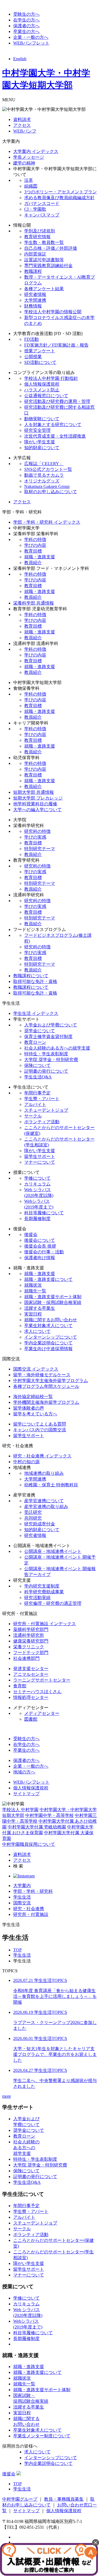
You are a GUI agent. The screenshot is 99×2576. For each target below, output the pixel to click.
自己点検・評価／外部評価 (51, 248)
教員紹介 (33, 563)
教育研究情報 (37, 237)
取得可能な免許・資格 (35, 981)
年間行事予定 (37, 1093)
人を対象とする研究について (53, 425)
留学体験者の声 (29, 1408)
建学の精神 (24, 163)
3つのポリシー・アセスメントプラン (61, 192)
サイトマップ (26, 1794)
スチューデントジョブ (46, 1110)
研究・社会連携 (29, 1909)
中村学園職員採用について (29, 1844)
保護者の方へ (26, 26)
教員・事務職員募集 (64, 2499)
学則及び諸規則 (40, 231)
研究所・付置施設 (31, 1914)
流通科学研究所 (29, 1635)
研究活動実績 (37, 1598)
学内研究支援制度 (42, 1586)
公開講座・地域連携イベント (53, 1551)
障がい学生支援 (40, 442)
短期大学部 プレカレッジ (38, 798)
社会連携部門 (26, 1658)
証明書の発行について (46, 1071)
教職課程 (33, 271)
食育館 (20, 1686)
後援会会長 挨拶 (40, 1246)
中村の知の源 (26, 1462)
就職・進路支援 (40, 557)
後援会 (31, 1235)
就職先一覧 (35, 1291)
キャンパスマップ (42, 215)
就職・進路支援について (48, 1279)
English (20, 59)
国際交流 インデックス (36, 1369)
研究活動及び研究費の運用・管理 (57, 401)
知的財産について (42, 448)
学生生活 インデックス (36, 1013)
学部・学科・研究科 (33, 1891)
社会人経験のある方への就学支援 (57, 1048)
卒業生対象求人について (48, 1326)
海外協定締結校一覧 (33, 1397)
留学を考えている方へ (35, 1414)
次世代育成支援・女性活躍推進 (55, 436)
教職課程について (31, 976)
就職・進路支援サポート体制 (53, 1297)
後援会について (40, 1240)
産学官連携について (44, 1501)
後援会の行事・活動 (44, 1252)
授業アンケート (40, 351)
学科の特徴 (35, 539)
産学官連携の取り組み (46, 1507)
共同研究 (33, 1518)
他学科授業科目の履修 (35, 804)
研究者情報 (35, 294)
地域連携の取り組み (44, 1473)
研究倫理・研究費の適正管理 (53, 1603)
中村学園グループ (20, 2499)
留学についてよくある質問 (40, 1424)
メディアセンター (42, 1713)
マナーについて (40, 1162)
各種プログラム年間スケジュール (46, 1386)
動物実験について (42, 419)
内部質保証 (35, 254)
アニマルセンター (31, 1674)
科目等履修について (44, 1213)
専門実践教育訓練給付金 (48, 266)
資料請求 (22, 120)
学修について (37, 1178)
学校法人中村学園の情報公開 (53, 312)
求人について (37, 1331)
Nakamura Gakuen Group (47, 486)
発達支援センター (31, 1669)
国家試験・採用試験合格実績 (53, 1302)
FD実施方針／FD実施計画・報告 (56, 345)
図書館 (31, 1719)
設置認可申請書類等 (44, 260)
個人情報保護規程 (42, 384)
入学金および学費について (51, 1025)
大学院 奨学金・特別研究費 (51, 1060)
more (7, 2096)
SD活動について (40, 362)
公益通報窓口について (46, 396)
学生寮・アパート (42, 1099)
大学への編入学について (37, 810)
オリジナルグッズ (42, 481)
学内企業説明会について (48, 1343)
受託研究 (33, 1512)
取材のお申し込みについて (51, 492)
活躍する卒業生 (40, 1308)
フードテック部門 (31, 1653)
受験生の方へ (26, 14)
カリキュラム (37, 1184)
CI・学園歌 (35, 209)
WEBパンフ (25, 131)
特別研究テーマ (40, 849)
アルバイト (35, 1104)
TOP (17, 1950)
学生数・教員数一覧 (44, 242)
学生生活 (22, 1897)
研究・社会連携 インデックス (42, 1456)
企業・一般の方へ (31, 37)
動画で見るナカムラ (44, 475)
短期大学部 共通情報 (34, 792)
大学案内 (22, 1886)
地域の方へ (24, 1772)
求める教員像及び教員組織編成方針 (59, 198)
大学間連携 (35, 300)
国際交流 (22, 1903)
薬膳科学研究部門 (31, 1629)
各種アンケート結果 (44, 289)
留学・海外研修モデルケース (42, 1375)
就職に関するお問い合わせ (51, 1320)
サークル (33, 1116)
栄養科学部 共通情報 (34, 603)
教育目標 (33, 551)
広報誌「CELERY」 (44, 464)
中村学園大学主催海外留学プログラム (51, 1381)
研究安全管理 (37, 430)
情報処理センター (31, 1697)
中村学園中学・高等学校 (50, 1815)
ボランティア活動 (42, 1122)
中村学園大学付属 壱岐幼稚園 (37, 1827)
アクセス (22, 125)
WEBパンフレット (31, 43)
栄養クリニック (29, 1647)
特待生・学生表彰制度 (46, 1054)
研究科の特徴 (37, 831)
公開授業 (33, 357)
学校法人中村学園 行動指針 (51, 378)
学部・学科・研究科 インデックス (47, 522)
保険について (37, 1065)
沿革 (29, 180)
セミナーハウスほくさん (37, 1692)
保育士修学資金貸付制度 (48, 1036)
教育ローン (35, 1042)
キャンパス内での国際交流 (40, 1430)
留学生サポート (40, 1156)
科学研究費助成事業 (44, 1592)
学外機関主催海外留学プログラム (46, 1402)
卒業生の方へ (26, 31)
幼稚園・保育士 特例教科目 (51, 1485)
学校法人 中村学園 (20, 1810)
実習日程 (33, 1314)
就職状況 (33, 1285)
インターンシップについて (51, 1337)
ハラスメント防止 (42, 390)
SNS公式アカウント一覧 (48, 469)
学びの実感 (35, 837)
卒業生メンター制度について (42, 2436)
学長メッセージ (29, 157)
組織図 (31, 186)
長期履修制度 (37, 1219)
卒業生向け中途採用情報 (48, 1349)
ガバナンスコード (42, 203)
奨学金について (40, 1031)
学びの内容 (35, 545)
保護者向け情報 (40, 1258)
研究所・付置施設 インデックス (45, 1624)
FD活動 (31, 339)
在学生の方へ (26, 20)
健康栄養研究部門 (31, 1641)
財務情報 (33, 306)
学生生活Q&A (38, 1077)
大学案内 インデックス (36, 151)
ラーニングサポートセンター (42, 1680)
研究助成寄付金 (40, 1524)
